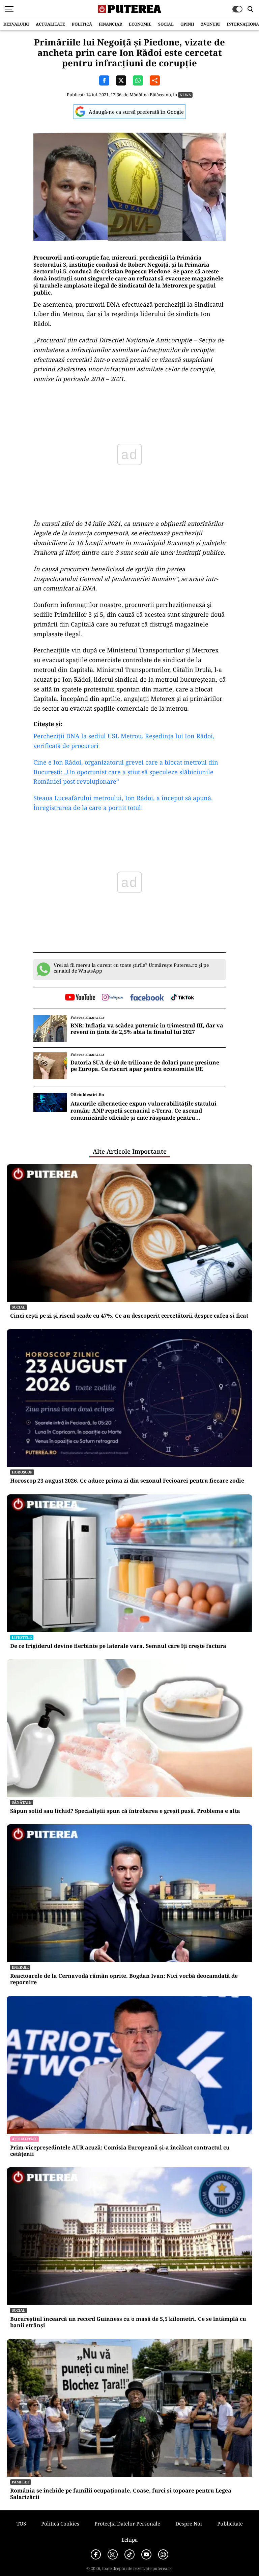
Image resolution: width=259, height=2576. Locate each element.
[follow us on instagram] (112, 998)
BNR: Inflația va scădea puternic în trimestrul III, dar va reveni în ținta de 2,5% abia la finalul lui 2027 (147, 1029)
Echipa (129, 2540)
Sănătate (22, 1802)
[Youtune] (146, 2554)
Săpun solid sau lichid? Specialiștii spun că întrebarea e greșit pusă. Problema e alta (125, 1811)
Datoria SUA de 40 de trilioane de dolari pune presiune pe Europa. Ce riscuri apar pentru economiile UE (145, 1066)
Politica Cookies (60, 2523)
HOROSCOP (22, 1472)
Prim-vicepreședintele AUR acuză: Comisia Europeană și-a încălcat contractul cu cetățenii (120, 2151)
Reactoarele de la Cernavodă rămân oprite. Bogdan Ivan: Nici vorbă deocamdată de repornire (124, 1979)
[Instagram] (113, 2554)
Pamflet (21, 2482)
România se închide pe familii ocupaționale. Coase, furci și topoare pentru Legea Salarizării (121, 2494)
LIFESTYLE (22, 1637)
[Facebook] (96, 2554)
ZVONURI (210, 24)
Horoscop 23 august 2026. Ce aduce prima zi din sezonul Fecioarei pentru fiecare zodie (127, 1481)
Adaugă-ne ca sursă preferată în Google (136, 112)
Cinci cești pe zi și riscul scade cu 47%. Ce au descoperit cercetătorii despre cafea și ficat (129, 1316)
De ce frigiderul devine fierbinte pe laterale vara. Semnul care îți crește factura (118, 1646)
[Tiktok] (129, 2554)
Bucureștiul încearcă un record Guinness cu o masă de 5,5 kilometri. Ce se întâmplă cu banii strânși (128, 2322)
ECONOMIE (140, 24)
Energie (20, 1967)
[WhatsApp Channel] (163, 2554)
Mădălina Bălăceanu (150, 95)
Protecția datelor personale (127, 2523)
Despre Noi (189, 2523)
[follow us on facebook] (147, 998)
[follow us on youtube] (80, 998)
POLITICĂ (82, 24)
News (185, 95)
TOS (21, 2523)
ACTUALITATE (50, 24)
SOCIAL (166, 24)
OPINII (187, 24)
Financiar (110, 24)
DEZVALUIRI (16, 24)
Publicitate (230, 2523)
